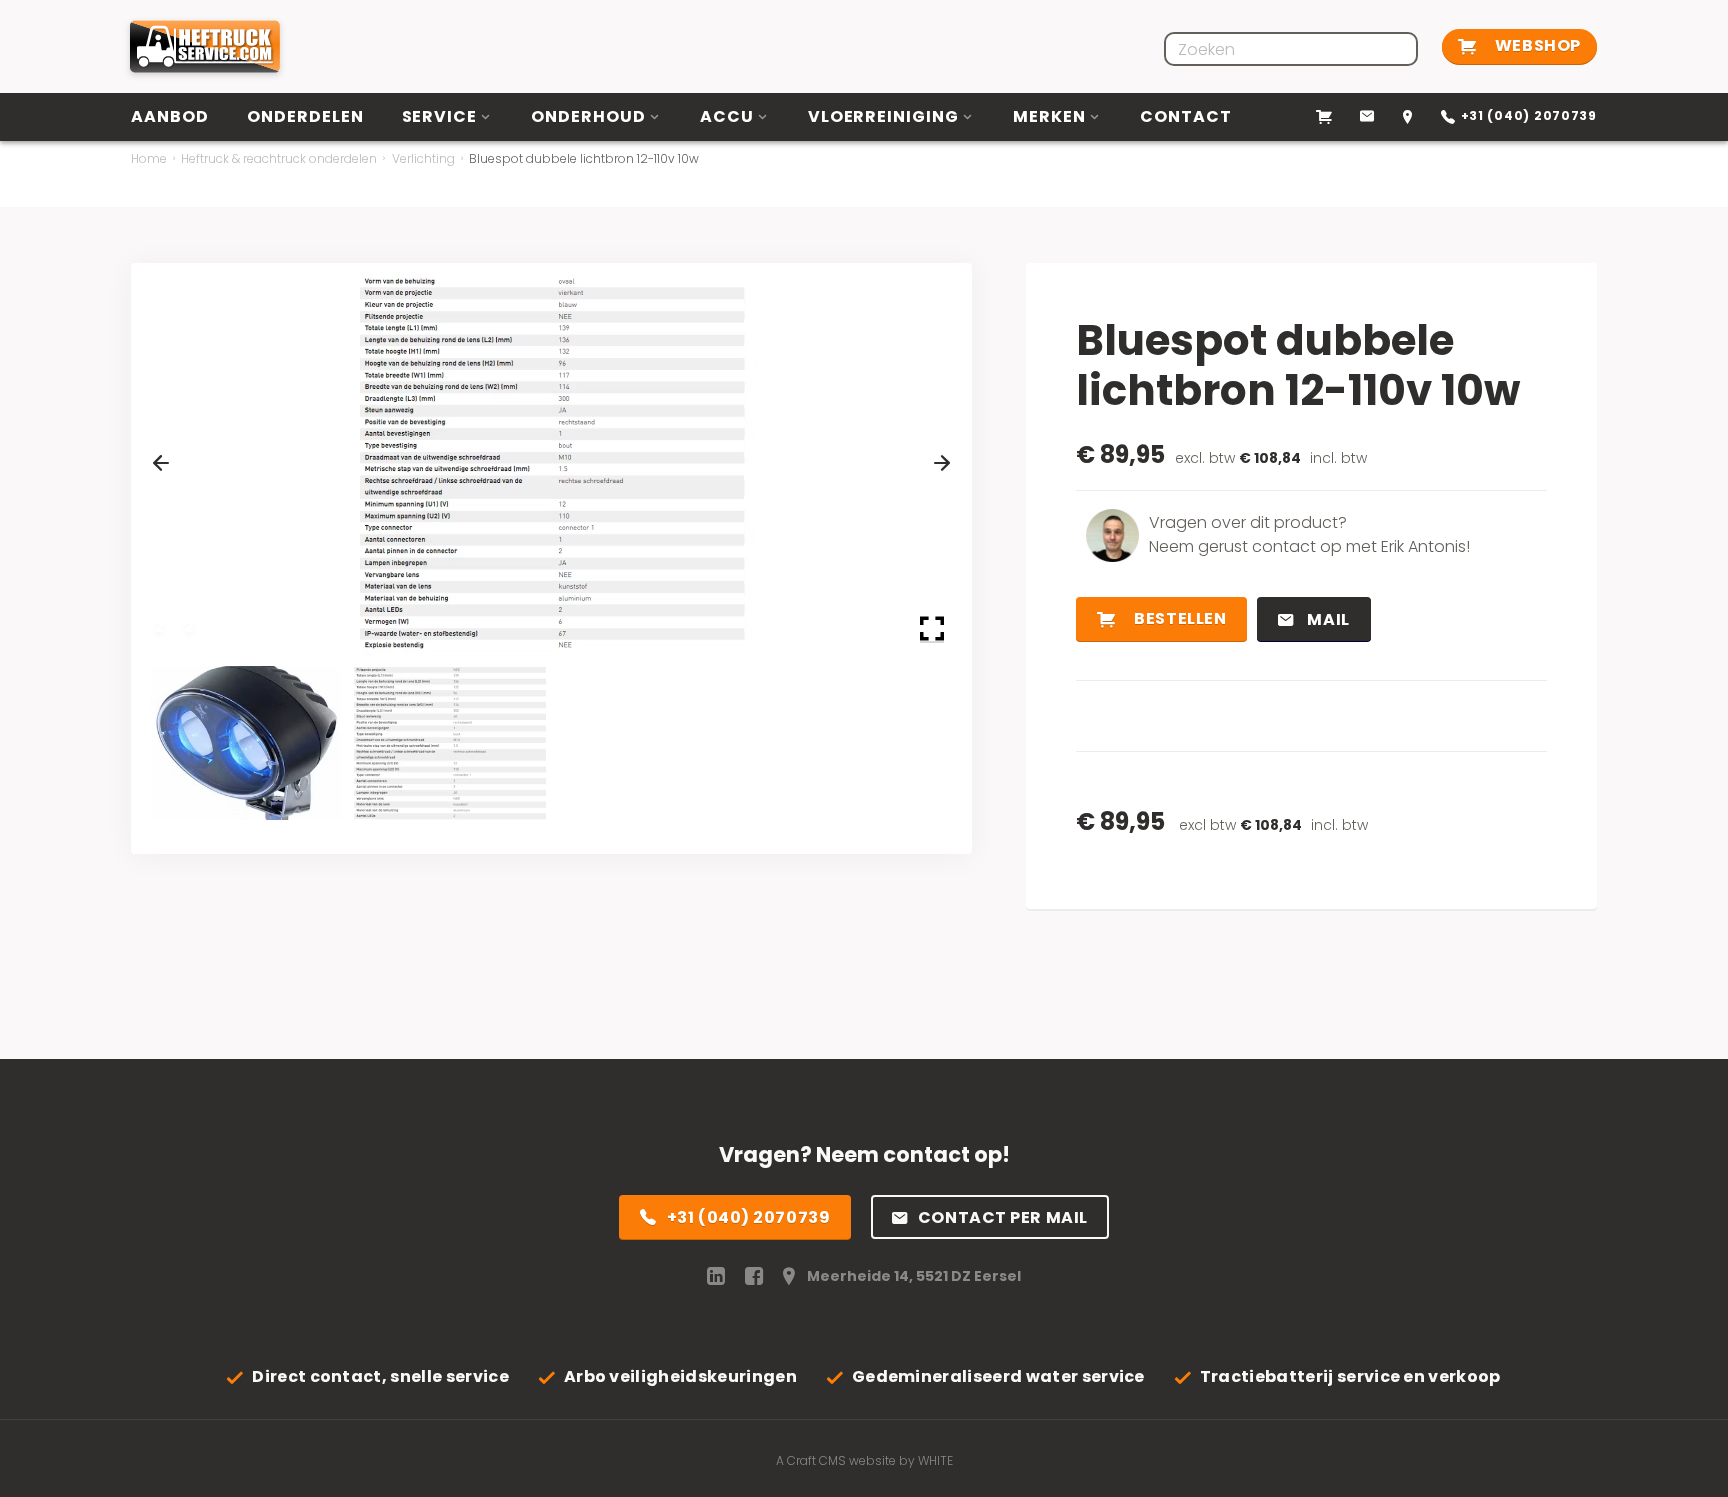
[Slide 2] (449, 742)
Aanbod (170, 116)
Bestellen (1179, 618)
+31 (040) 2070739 (749, 1217)
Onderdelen (305, 116)
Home (149, 158)
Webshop (1535, 45)
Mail (1327, 619)
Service (440, 116)
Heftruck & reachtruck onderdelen (279, 158)
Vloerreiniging (883, 116)
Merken (1049, 116)
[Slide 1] (246, 742)
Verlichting (423, 158)
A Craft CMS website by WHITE (864, 1460)
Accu (727, 116)
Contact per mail (1003, 1217)
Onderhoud (588, 116)
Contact (1186, 116)
